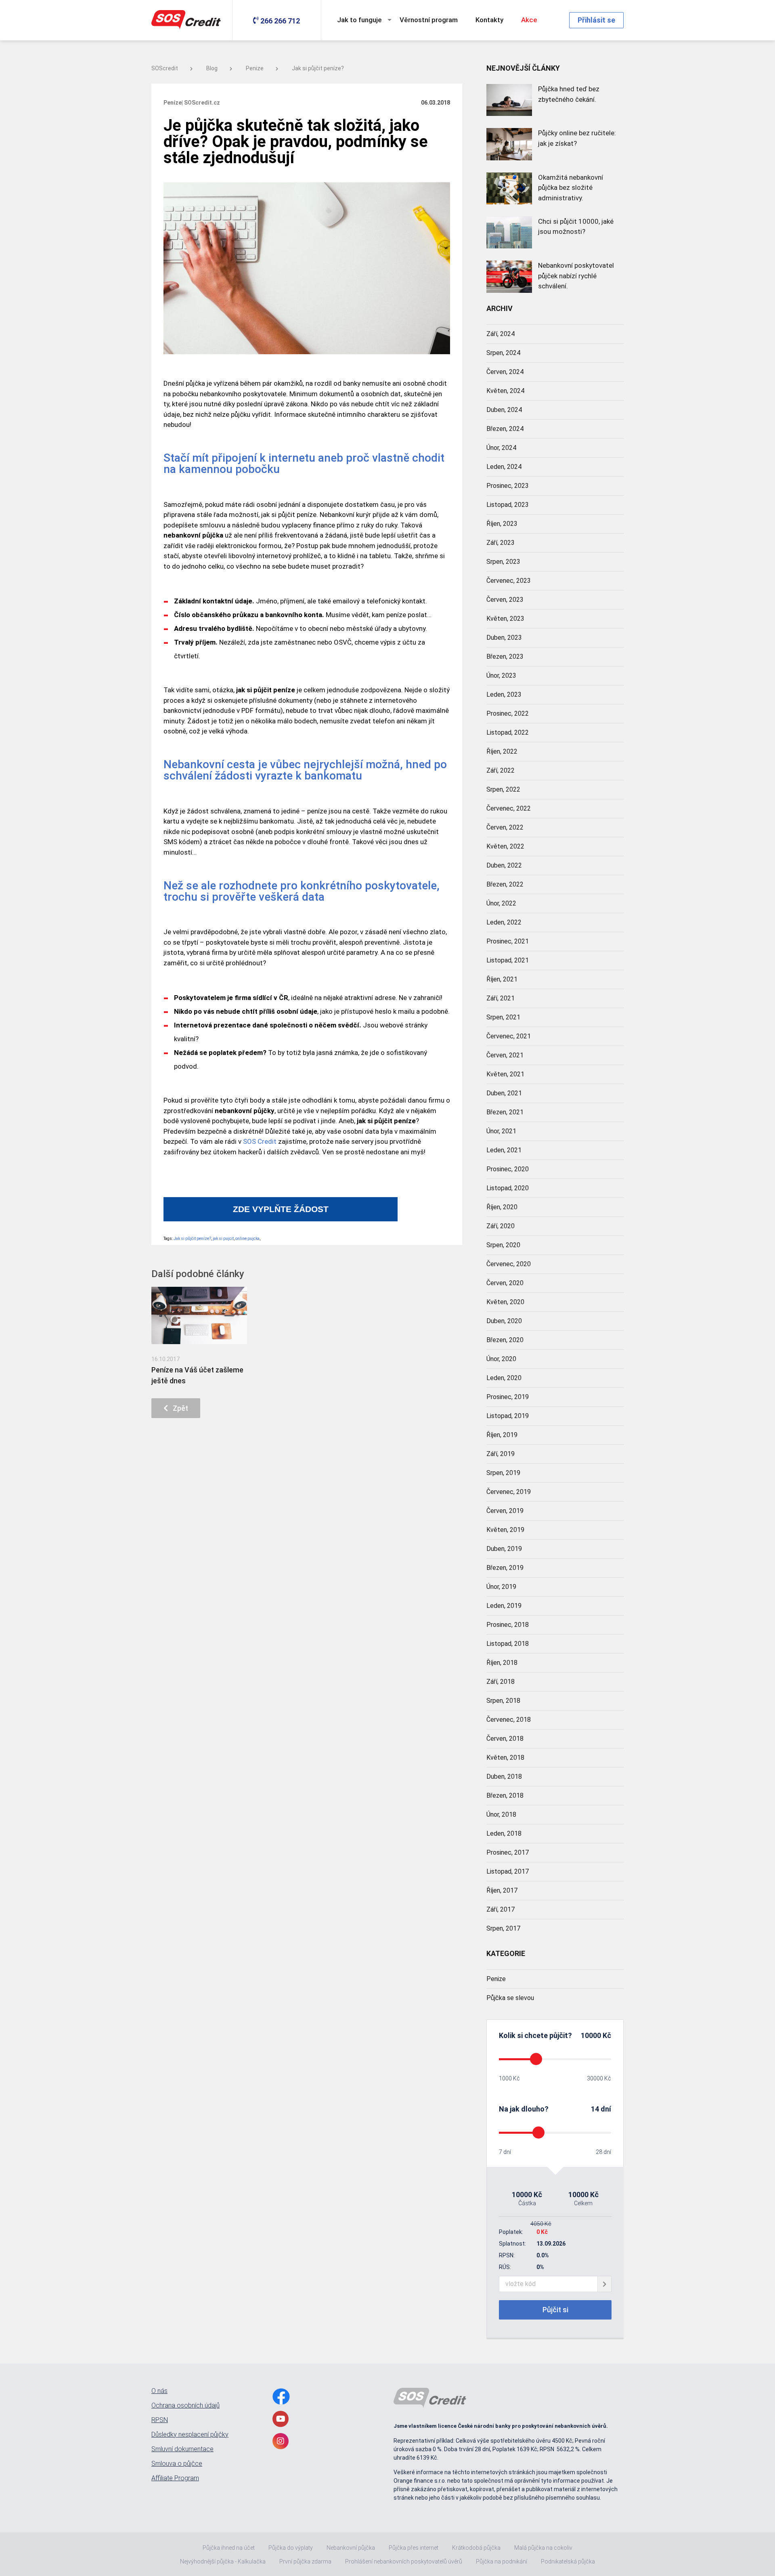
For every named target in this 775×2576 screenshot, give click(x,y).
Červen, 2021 (505, 1055)
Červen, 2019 (505, 1511)
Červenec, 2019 (509, 1492)
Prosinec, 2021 (508, 941)
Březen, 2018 (505, 1795)
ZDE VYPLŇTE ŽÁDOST (281, 1209)
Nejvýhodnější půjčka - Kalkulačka (223, 2561)
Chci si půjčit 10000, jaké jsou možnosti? (576, 227)
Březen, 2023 (505, 657)
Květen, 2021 (505, 1074)
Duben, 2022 (504, 865)
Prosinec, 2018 (508, 1625)
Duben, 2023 (504, 638)
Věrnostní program (429, 20)
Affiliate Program (175, 2478)
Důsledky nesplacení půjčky (190, 2435)
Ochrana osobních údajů (185, 2406)
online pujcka (247, 1239)
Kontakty (489, 20)
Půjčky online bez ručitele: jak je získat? (577, 138)
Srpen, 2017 (503, 1928)
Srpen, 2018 (503, 1701)
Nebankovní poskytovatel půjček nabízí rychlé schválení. (576, 276)
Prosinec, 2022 (508, 713)
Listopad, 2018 (508, 1644)
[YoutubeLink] (281, 2419)
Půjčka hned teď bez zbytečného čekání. (569, 94)
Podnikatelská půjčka (568, 2561)
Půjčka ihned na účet (229, 2548)
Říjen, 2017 (502, 1890)
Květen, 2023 (505, 619)
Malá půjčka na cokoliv (543, 2548)
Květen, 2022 (505, 846)
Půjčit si (555, 2310)
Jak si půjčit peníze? (318, 68)
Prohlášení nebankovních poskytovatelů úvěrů (404, 2561)
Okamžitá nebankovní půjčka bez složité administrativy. (571, 188)
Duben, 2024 (504, 410)
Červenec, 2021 (509, 1036)
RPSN (160, 2420)
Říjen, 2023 (502, 524)
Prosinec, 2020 (508, 1169)
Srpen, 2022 (503, 789)
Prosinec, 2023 (508, 486)
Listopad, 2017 (508, 1871)
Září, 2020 (501, 1226)
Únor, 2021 (501, 1131)
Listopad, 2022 (508, 732)
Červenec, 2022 (509, 808)
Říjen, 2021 (502, 979)
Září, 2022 (501, 770)
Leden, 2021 (504, 1150)
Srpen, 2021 (503, 1017)
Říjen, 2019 (502, 1435)
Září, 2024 (501, 334)
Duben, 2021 (504, 1093)
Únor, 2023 (501, 676)
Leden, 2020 (504, 1378)
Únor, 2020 (501, 1359)
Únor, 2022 (501, 903)
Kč (606, 2035)
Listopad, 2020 (508, 1188)
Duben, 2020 (504, 1321)
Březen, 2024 (505, 429)
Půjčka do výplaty (291, 2548)
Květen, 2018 (505, 1758)
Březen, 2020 (505, 1340)
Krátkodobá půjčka (476, 2548)
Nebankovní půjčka (351, 2548)
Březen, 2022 (505, 884)
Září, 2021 (501, 998)
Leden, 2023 (504, 694)
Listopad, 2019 (508, 1416)
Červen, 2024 (505, 372)
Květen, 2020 (505, 1302)
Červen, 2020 (505, 1283)
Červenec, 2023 (509, 581)
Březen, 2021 (505, 1112)
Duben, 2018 (504, 1777)
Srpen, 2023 (503, 562)
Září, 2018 (501, 1682)
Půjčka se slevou (510, 1998)
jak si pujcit (223, 1239)
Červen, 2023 (505, 600)
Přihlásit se (596, 20)
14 (595, 2109)
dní (606, 2109)
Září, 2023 (501, 543)
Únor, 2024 (501, 448)
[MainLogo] (188, 20)
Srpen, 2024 (503, 353)
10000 (591, 2035)
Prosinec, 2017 (508, 1852)
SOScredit (165, 68)
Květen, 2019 (505, 1530)
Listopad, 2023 (508, 505)
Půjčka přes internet (414, 2548)
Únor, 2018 (501, 1814)
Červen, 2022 (505, 827)
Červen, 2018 (505, 1739)
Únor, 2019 (501, 1587)
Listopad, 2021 (508, 960)
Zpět (178, 1408)
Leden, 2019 (504, 1606)
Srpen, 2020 (503, 1245)
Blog (212, 68)
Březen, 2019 (505, 1568)
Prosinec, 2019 (508, 1397)
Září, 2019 (501, 1454)
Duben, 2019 (504, 1549)
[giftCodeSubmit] (604, 2284)
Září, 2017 (501, 1909)
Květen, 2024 (505, 391)
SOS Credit (260, 1141)
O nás (159, 2391)
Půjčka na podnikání (502, 2561)
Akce (529, 20)
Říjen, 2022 (502, 751)
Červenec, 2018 (509, 1720)
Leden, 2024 (504, 467)
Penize (255, 68)
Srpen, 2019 (503, 1473)
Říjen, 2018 (502, 1663)
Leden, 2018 (504, 1833)
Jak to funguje (359, 20)
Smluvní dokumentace (182, 2449)
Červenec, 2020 (509, 1264)
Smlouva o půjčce (177, 2464)
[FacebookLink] (281, 2396)
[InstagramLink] (281, 2441)
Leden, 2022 (504, 922)
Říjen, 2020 (502, 1207)
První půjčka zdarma (305, 2561)
